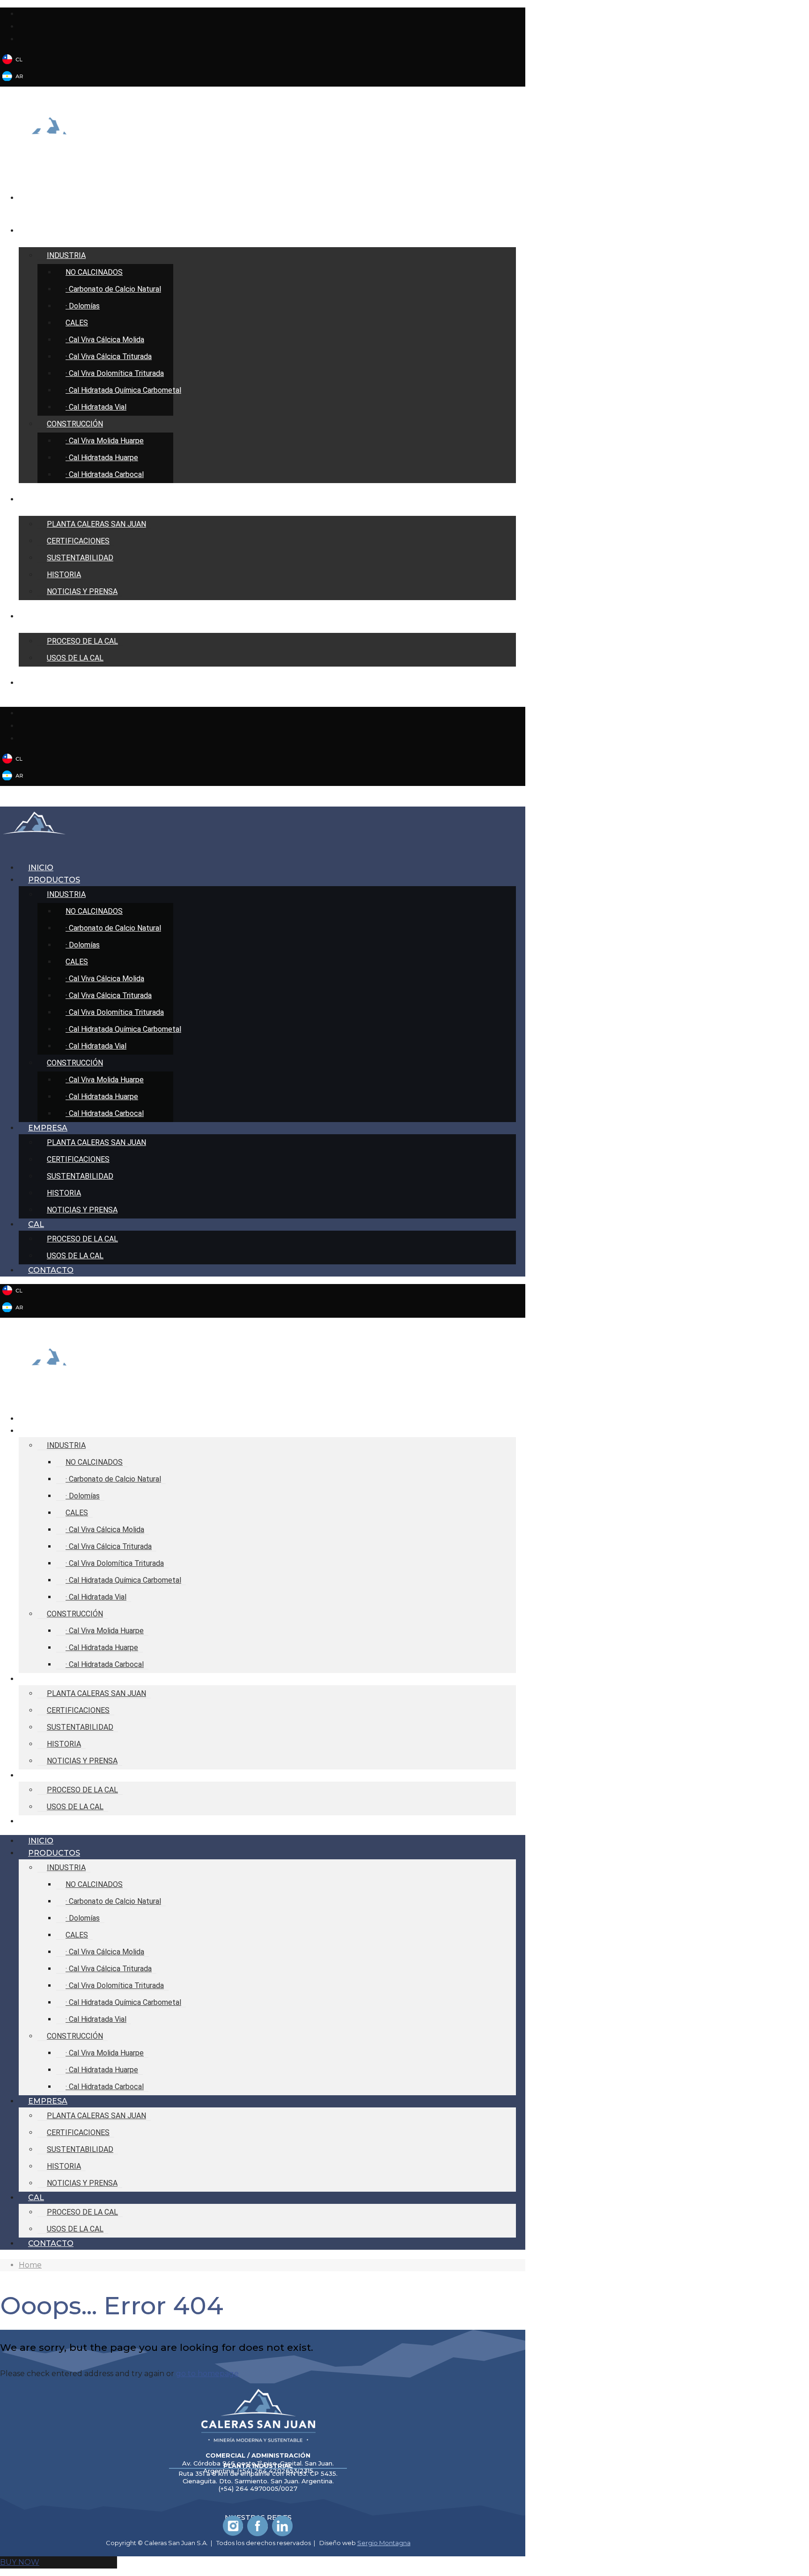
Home (30, 2265)
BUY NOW (20, 2562)
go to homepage (207, 2374)
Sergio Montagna (384, 2543)
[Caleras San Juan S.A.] (49, 144)
